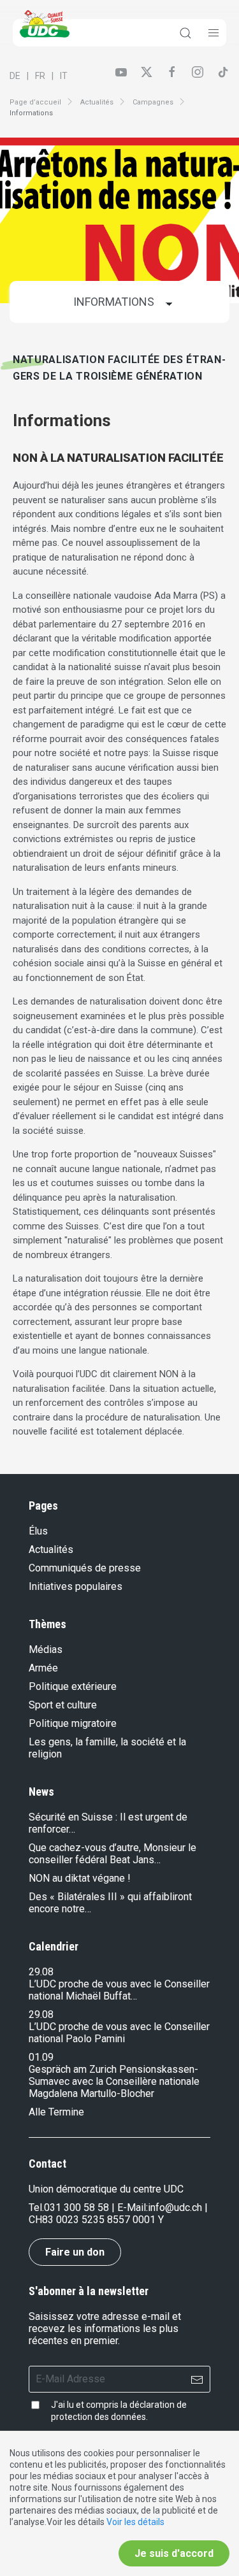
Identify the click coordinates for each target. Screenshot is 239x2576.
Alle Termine (56, 2112)
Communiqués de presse (85, 1568)
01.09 (41, 2057)
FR (40, 76)
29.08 (41, 1972)
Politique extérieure (73, 1686)
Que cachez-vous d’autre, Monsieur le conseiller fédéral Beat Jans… (112, 1854)
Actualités (97, 102)
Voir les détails (135, 2522)
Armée (43, 1668)
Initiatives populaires (76, 1586)
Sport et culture (63, 1705)
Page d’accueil (35, 102)
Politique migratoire (73, 1723)
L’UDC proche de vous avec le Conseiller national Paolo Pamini (119, 2033)
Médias (46, 1649)
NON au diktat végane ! (80, 1878)
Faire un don (75, 2252)
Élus (38, 1531)
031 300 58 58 (76, 2207)
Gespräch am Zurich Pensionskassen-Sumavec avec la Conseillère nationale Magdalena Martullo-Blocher (114, 2081)
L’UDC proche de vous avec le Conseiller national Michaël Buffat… (119, 1990)
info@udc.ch (175, 2207)
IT (64, 76)
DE (15, 76)
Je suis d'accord (174, 2553)
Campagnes (153, 102)
